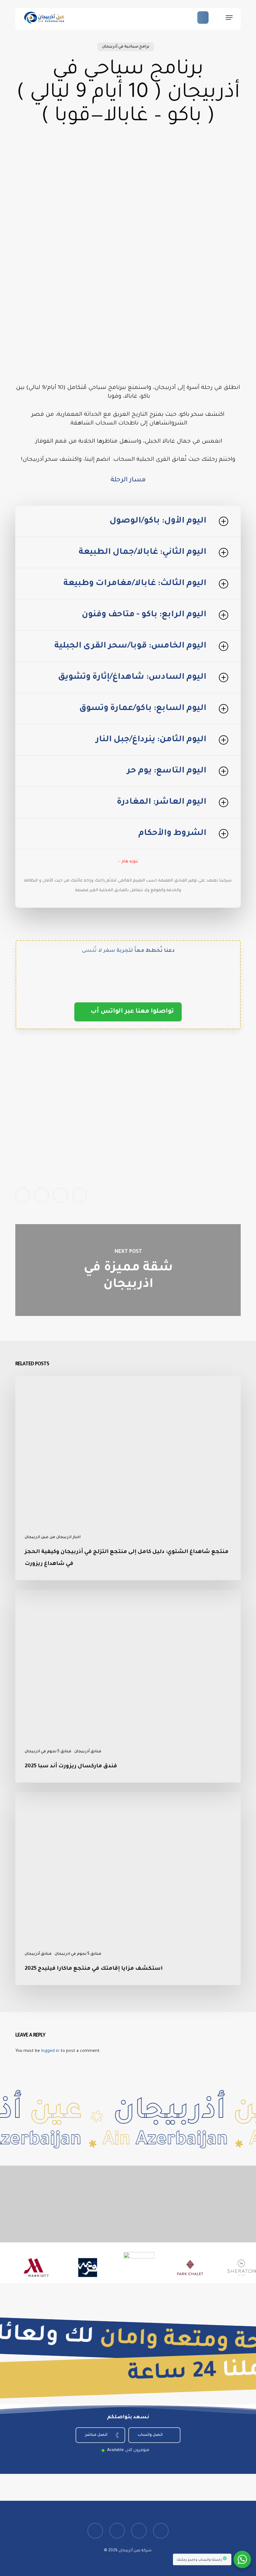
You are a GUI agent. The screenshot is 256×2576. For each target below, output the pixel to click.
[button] (229, 17)
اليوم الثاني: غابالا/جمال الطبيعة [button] (143, 552)
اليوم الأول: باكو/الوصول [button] (158, 521)
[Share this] (22, 1195)
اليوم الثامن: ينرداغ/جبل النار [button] (151, 740)
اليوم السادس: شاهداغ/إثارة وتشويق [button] (132, 677)
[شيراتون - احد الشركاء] (217, 2268)
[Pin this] (80, 1195)
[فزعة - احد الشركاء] (63, 2268)
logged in (50, 2051)
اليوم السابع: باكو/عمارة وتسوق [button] (143, 709)
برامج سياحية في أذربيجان (126, 47)
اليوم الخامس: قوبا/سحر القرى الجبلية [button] (130, 646)
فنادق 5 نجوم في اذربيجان (48, 1752)
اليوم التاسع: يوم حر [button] (167, 771)
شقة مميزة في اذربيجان (128, 1270)
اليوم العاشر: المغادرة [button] (162, 802)
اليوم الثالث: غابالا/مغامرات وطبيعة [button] (135, 584)
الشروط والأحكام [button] (172, 834)
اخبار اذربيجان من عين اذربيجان (53, 1537)
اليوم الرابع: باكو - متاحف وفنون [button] (144, 615)
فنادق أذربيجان (88, 1752)
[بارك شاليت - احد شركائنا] (165, 2268)
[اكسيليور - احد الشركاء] (114, 2268)
